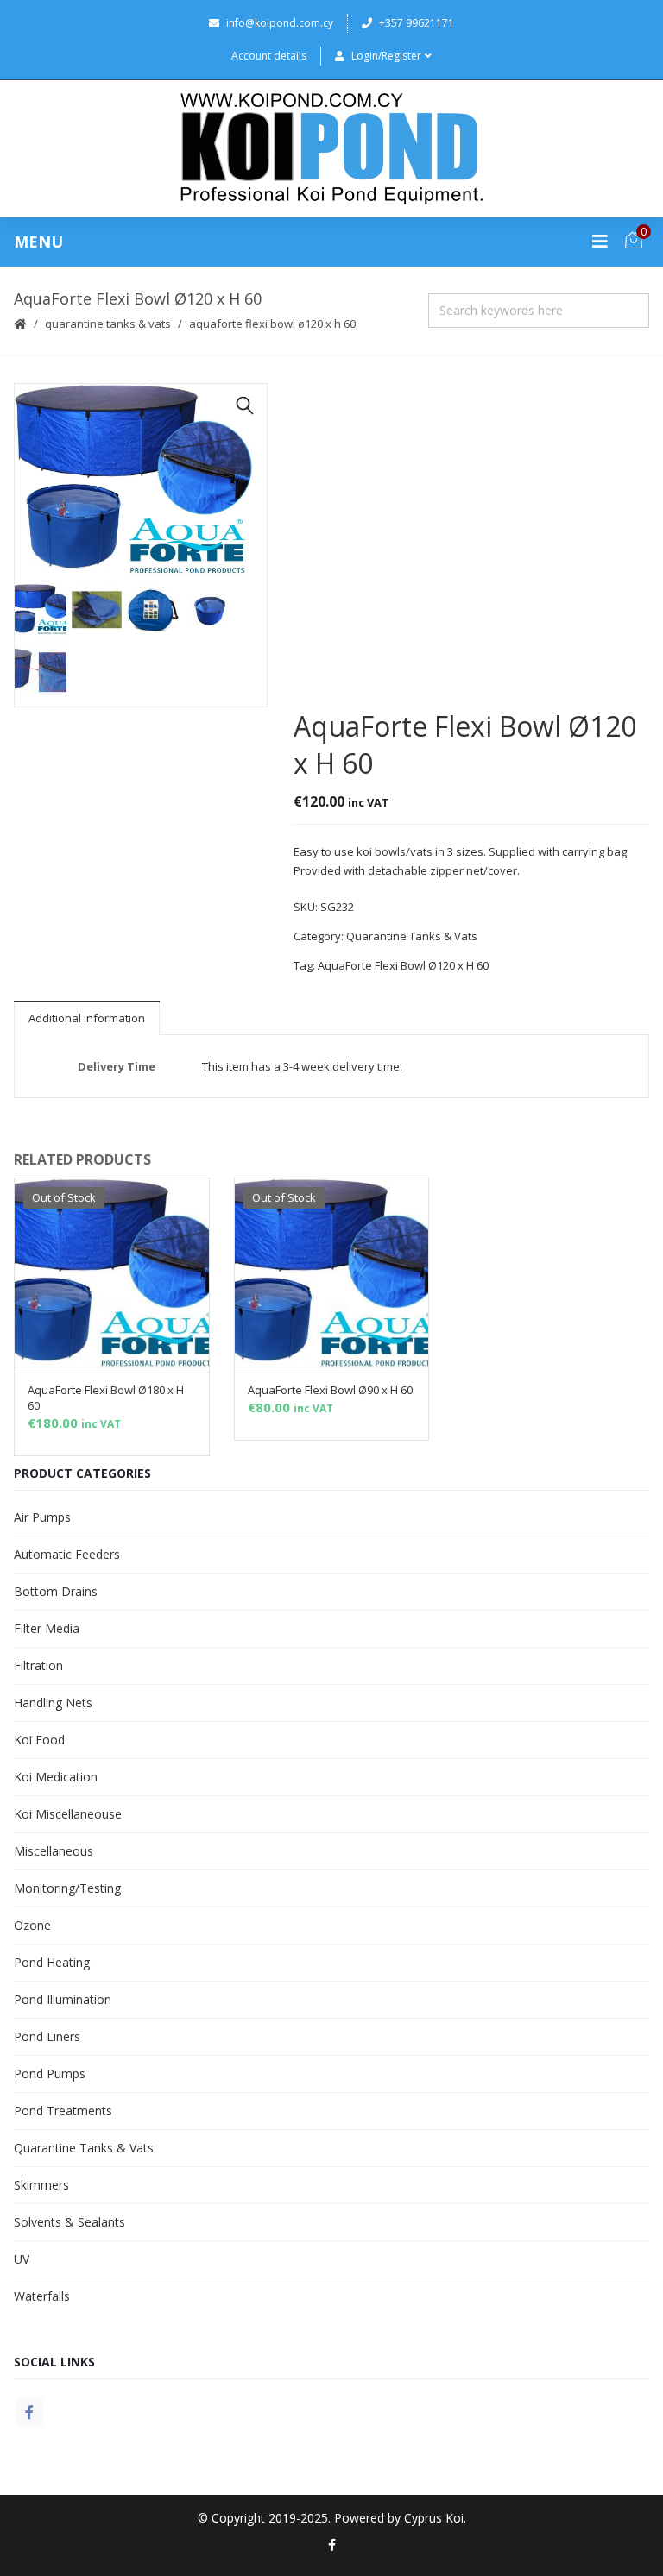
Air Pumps (42, 1517)
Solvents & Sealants (69, 2222)
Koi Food (39, 1740)
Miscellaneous (54, 1851)
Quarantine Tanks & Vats (108, 324)
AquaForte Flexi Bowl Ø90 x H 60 (330, 1390)
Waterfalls (42, 2296)
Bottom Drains (56, 1591)
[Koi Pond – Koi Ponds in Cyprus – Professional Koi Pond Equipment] (331, 149)
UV (22, 2259)
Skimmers (41, 2185)
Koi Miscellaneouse (68, 1814)
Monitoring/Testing (67, 1888)
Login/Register (386, 56)
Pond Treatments (63, 2111)
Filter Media (47, 1628)
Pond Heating (52, 1962)
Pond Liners (47, 2036)
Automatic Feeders (67, 1554)
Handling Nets (53, 1703)
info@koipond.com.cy (280, 23)
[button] (245, 405)
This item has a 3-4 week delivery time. (302, 1066)
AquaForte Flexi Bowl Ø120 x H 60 (403, 965)
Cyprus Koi (434, 2518)
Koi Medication (56, 1777)
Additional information (87, 1018)
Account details (269, 56)
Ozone (32, 1925)
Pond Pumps (50, 2073)
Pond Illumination (63, 1999)
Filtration (38, 1665)
